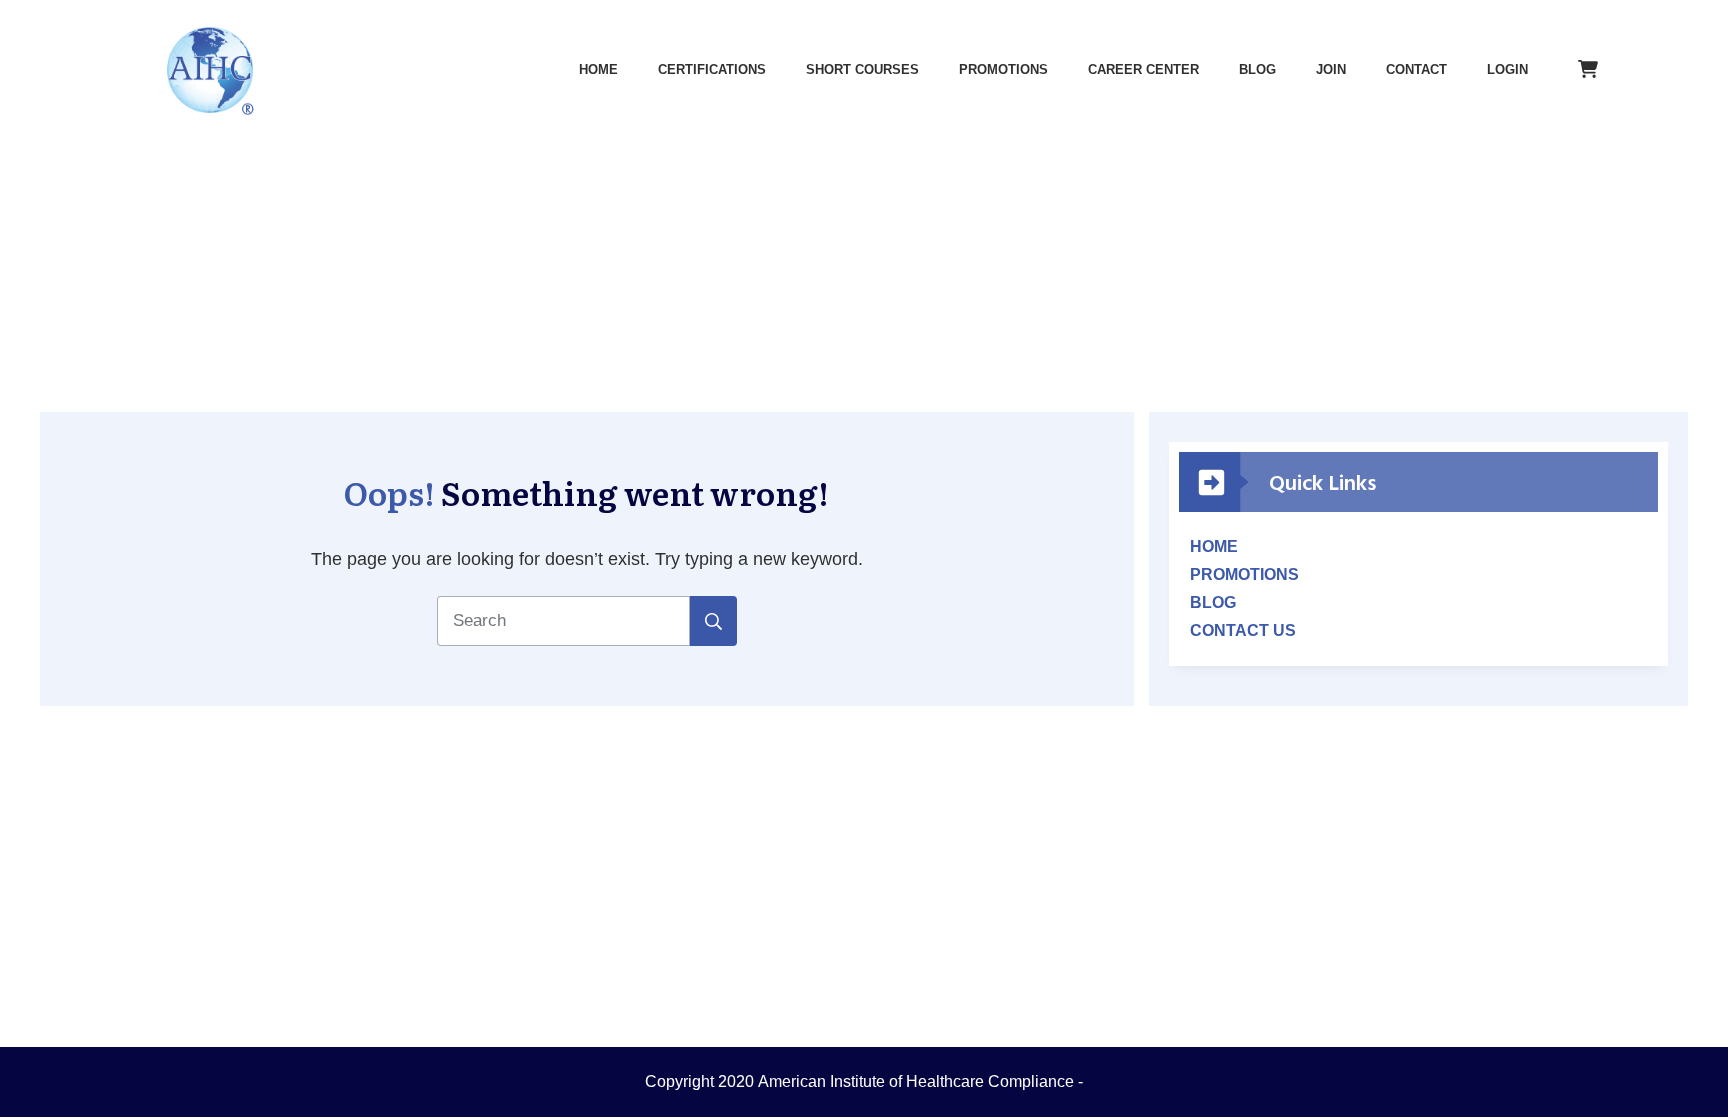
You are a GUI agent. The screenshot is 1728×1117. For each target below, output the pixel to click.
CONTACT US (1243, 630)
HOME (1214, 546)
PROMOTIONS (1244, 574)
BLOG (1213, 602)
